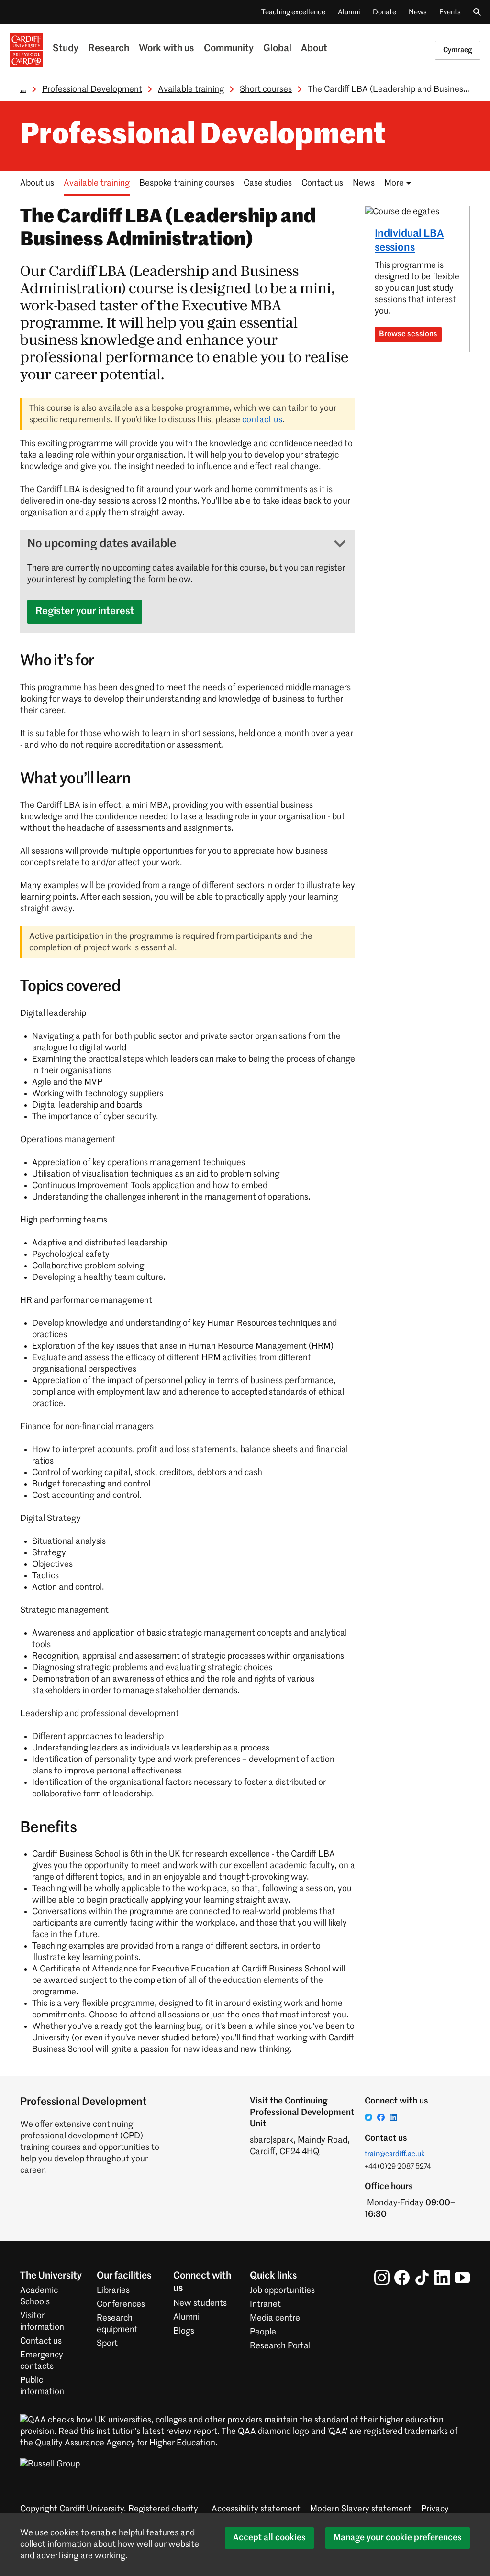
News (418, 12)
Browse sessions (408, 334)
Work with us (167, 49)
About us (37, 183)
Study (66, 49)
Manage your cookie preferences (398, 2538)
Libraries (113, 2290)
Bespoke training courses (187, 183)
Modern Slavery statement (361, 2509)
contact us (262, 420)
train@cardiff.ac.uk (395, 2154)
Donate (384, 12)
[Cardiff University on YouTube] (462, 2278)
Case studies (268, 183)
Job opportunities (282, 2290)
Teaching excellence (293, 12)
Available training (191, 89)
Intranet (265, 2304)
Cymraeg (458, 50)
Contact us (322, 183)
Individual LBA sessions (409, 241)
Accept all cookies (269, 2538)
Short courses (266, 89)
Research (109, 49)
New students (200, 2303)
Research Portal (280, 2346)
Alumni (349, 12)
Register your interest (85, 611)
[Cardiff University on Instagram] (382, 2278)
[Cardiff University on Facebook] (402, 2278)
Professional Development (92, 89)
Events (450, 12)
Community (229, 49)
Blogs (184, 2331)
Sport (107, 2344)
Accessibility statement (256, 2509)
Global (277, 49)
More (394, 183)
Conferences (121, 2304)
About (314, 49)
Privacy (435, 2509)
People (263, 2332)
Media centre (275, 2318)
